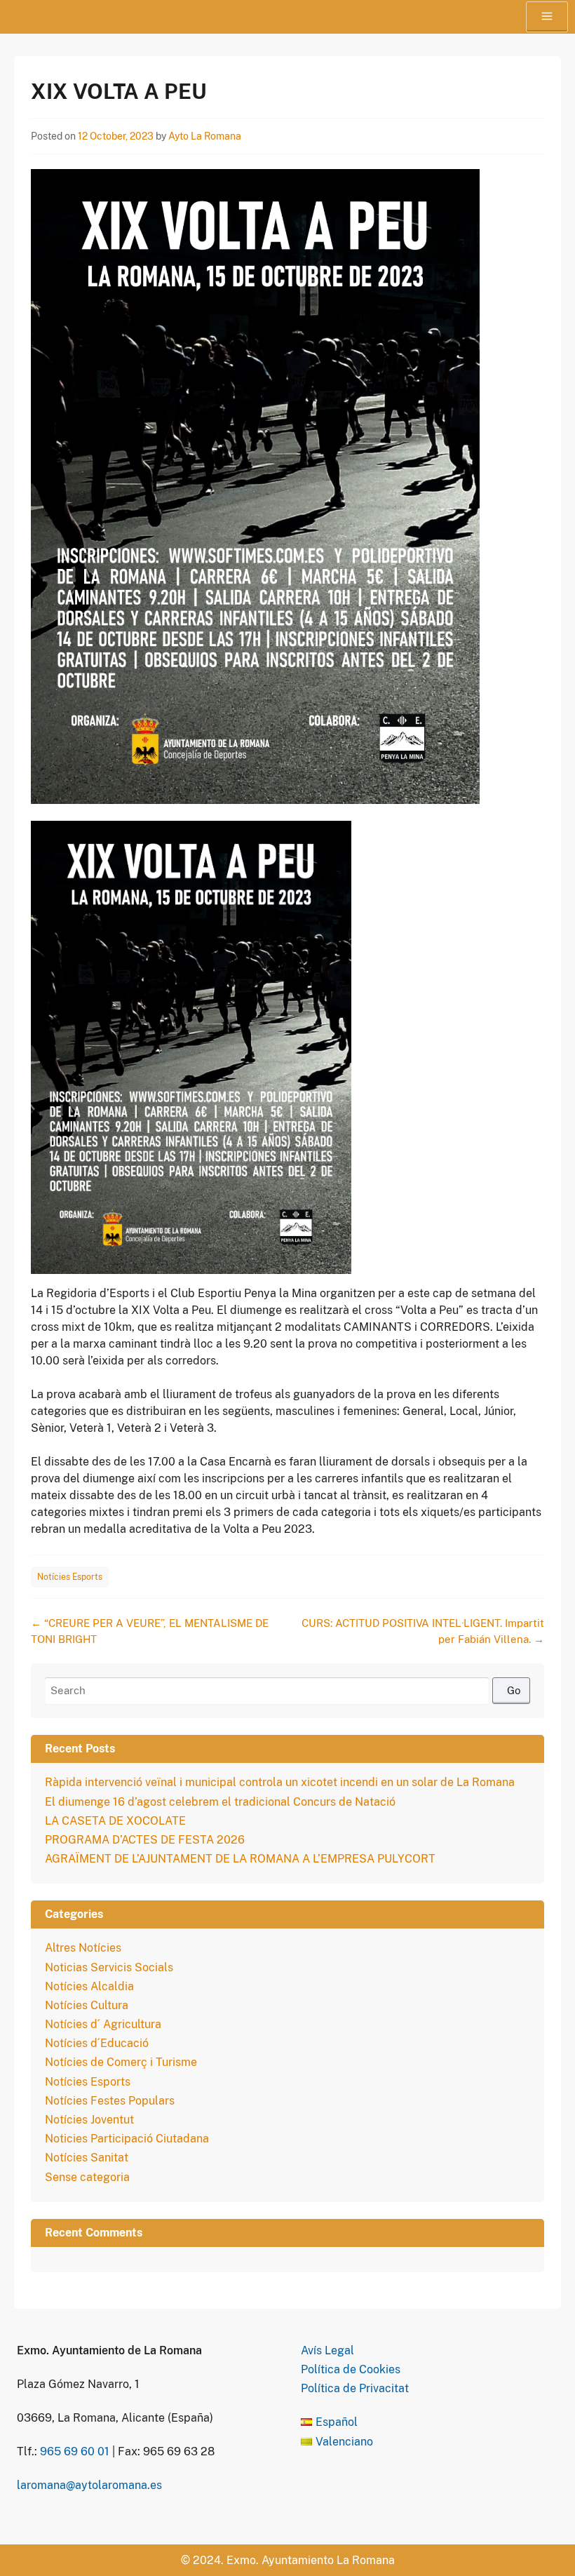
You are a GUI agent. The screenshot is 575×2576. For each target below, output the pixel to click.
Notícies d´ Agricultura (103, 2024)
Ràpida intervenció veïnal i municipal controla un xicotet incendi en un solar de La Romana (280, 1782)
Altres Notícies (83, 1948)
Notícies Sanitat (87, 2158)
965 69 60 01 (75, 2451)
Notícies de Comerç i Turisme (121, 2062)
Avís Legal (327, 2350)
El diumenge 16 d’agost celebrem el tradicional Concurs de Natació (220, 1802)
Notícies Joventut (89, 2120)
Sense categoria (87, 2177)
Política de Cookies (351, 2369)
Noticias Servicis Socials (109, 1967)
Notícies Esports (70, 1577)
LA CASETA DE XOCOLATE (115, 1821)
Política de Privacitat (355, 2388)
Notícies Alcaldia (89, 1986)
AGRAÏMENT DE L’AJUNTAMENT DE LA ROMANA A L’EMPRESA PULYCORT (240, 1859)
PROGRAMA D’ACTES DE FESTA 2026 (145, 1840)
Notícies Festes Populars (110, 2101)
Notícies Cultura (87, 2005)
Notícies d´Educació (97, 2043)
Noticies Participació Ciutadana (127, 2139)
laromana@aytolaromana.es (89, 2485)
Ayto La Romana (205, 136)
